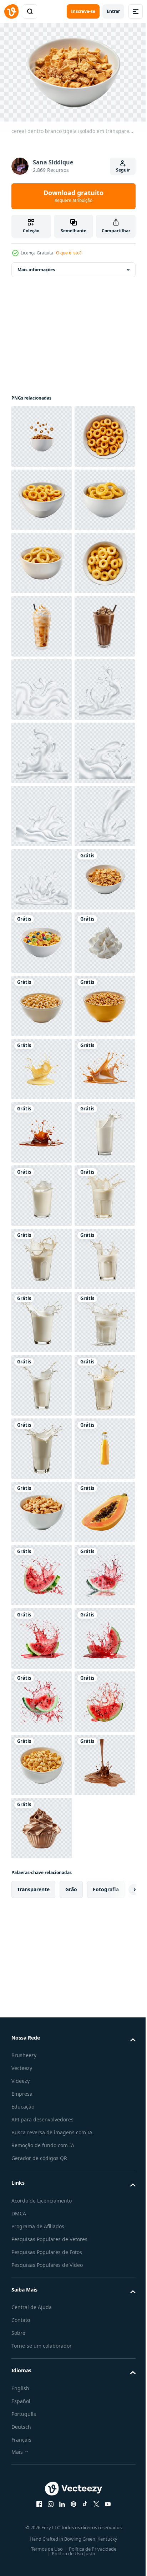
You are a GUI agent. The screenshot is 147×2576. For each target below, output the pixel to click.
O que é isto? (69, 253)
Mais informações (36, 266)
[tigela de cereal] (42, 1572)
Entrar (113, 11)
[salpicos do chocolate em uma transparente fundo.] (42, 1825)
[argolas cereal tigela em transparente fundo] (42, 496)
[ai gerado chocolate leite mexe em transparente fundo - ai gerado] (42, 813)
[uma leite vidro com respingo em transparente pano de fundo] (42, 1888)
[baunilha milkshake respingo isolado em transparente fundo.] (42, 1698)
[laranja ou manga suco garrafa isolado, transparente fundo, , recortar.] (42, 2520)
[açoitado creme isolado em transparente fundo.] (42, 1508)
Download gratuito (73, 196)
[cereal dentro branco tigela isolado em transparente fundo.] (42, 433)
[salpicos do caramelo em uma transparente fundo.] (42, 1761)
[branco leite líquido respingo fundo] (42, 939)
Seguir (123, 170)
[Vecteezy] (11, 11)
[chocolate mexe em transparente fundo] (42, 876)
